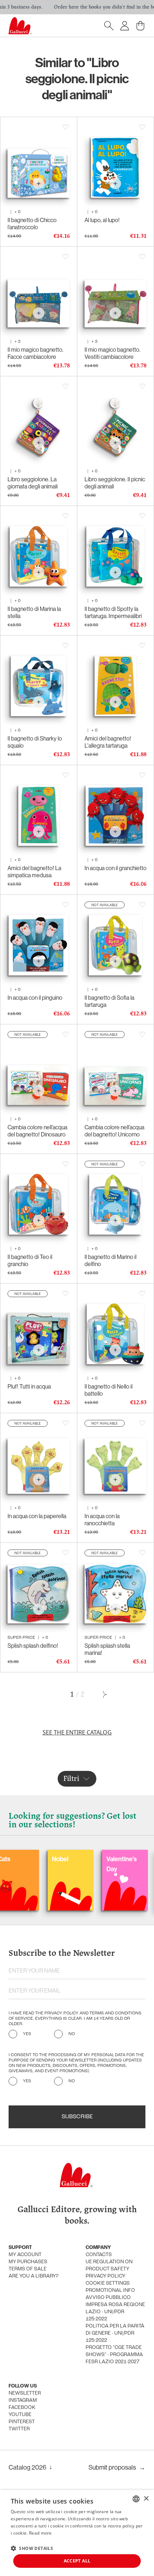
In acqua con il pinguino (35, 998)
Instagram (23, 2401)
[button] (32, 2548)
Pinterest (22, 2422)
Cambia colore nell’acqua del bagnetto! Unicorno (114, 1131)
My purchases (28, 2262)
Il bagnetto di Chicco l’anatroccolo (32, 224)
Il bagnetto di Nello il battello (109, 1390)
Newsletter (25, 2393)
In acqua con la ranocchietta (102, 1520)
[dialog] (77, 2533)
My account (25, 2255)
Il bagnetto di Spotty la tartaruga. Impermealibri (113, 612)
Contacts (99, 2255)
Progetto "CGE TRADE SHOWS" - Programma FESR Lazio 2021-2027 (114, 2355)
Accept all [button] (77, 2561)
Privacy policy (105, 2276)
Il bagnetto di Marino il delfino (110, 1260)
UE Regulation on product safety (109, 2266)
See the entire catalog (77, 1732)
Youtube (20, 2415)
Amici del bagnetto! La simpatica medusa (34, 872)
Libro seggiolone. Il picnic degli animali (115, 483)
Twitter (19, 2429)
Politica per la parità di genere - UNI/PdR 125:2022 (115, 2333)
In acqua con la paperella (37, 1516)
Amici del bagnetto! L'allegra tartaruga (108, 742)
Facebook (22, 2408)
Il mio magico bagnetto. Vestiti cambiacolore (112, 353)
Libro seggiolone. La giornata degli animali (33, 483)
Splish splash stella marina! (107, 1649)
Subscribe (77, 2117)
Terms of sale (28, 2269)
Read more (40, 2533)
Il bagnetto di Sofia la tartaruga (109, 1001)
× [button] (146, 2499)
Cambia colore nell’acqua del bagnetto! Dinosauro (37, 1131)
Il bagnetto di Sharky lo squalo (35, 742)
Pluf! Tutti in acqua (29, 1386)
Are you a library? (33, 2276)
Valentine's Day (83, 1864)
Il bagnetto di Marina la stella (34, 612)
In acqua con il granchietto (115, 868)
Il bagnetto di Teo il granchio (30, 1260)
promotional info (110, 2291)
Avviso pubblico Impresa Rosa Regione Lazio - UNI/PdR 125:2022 (115, 2308)
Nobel (22, 1859)
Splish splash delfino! (33, 1646)
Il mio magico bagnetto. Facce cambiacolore (35, 353)
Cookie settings (108, 2283)
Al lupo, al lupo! (102, 220)
